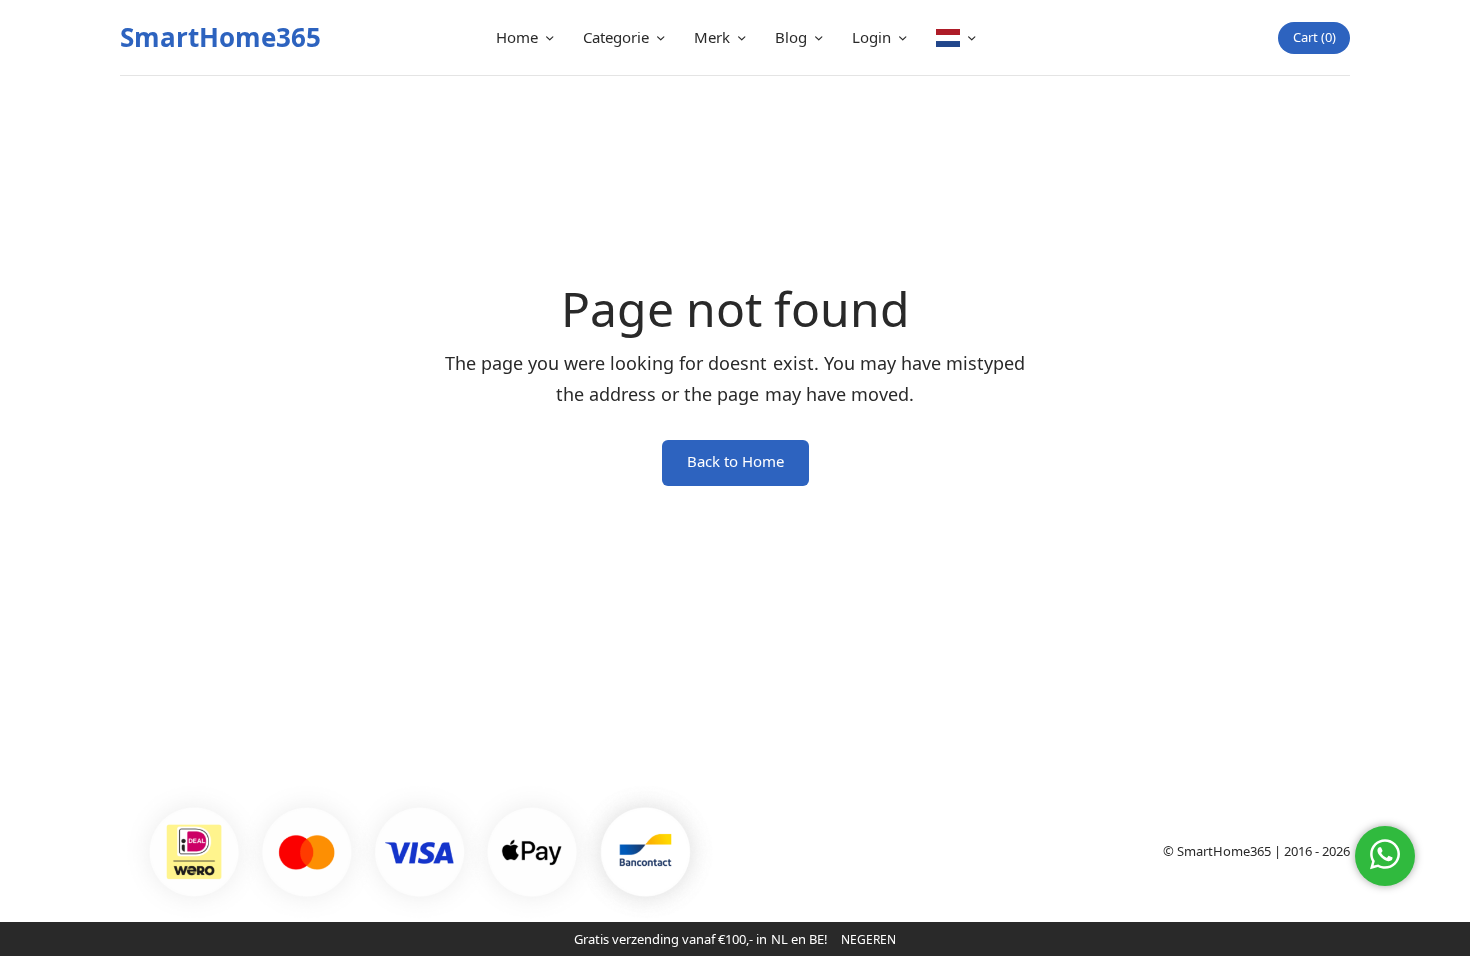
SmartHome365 (220, 37)
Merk (712, 37)
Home (517, 37)
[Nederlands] (955, 37)
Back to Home (735, 461)
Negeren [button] (868, 939)
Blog (791, 37)
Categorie (616, 37)
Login (871, 37)
